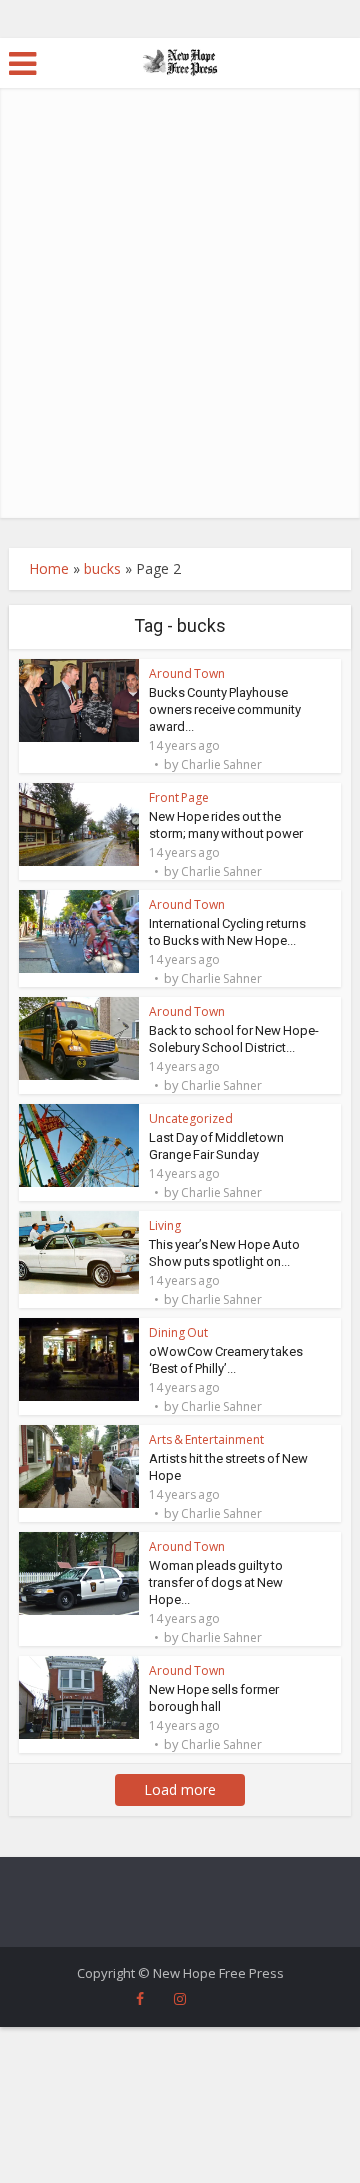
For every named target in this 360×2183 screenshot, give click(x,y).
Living (165, 1225)
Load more (180, 1789)
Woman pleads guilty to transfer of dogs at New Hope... (216, 1582)
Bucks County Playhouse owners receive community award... (225, 709)
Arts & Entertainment (206, 1439)
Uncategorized (191, 1118)
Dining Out (178, 1332)
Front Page (179, 797)
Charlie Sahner (221, 765)
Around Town (187, 673)
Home (49, 568)
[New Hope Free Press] (180, 61)
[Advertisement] (180, 328)
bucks (102, 568)
